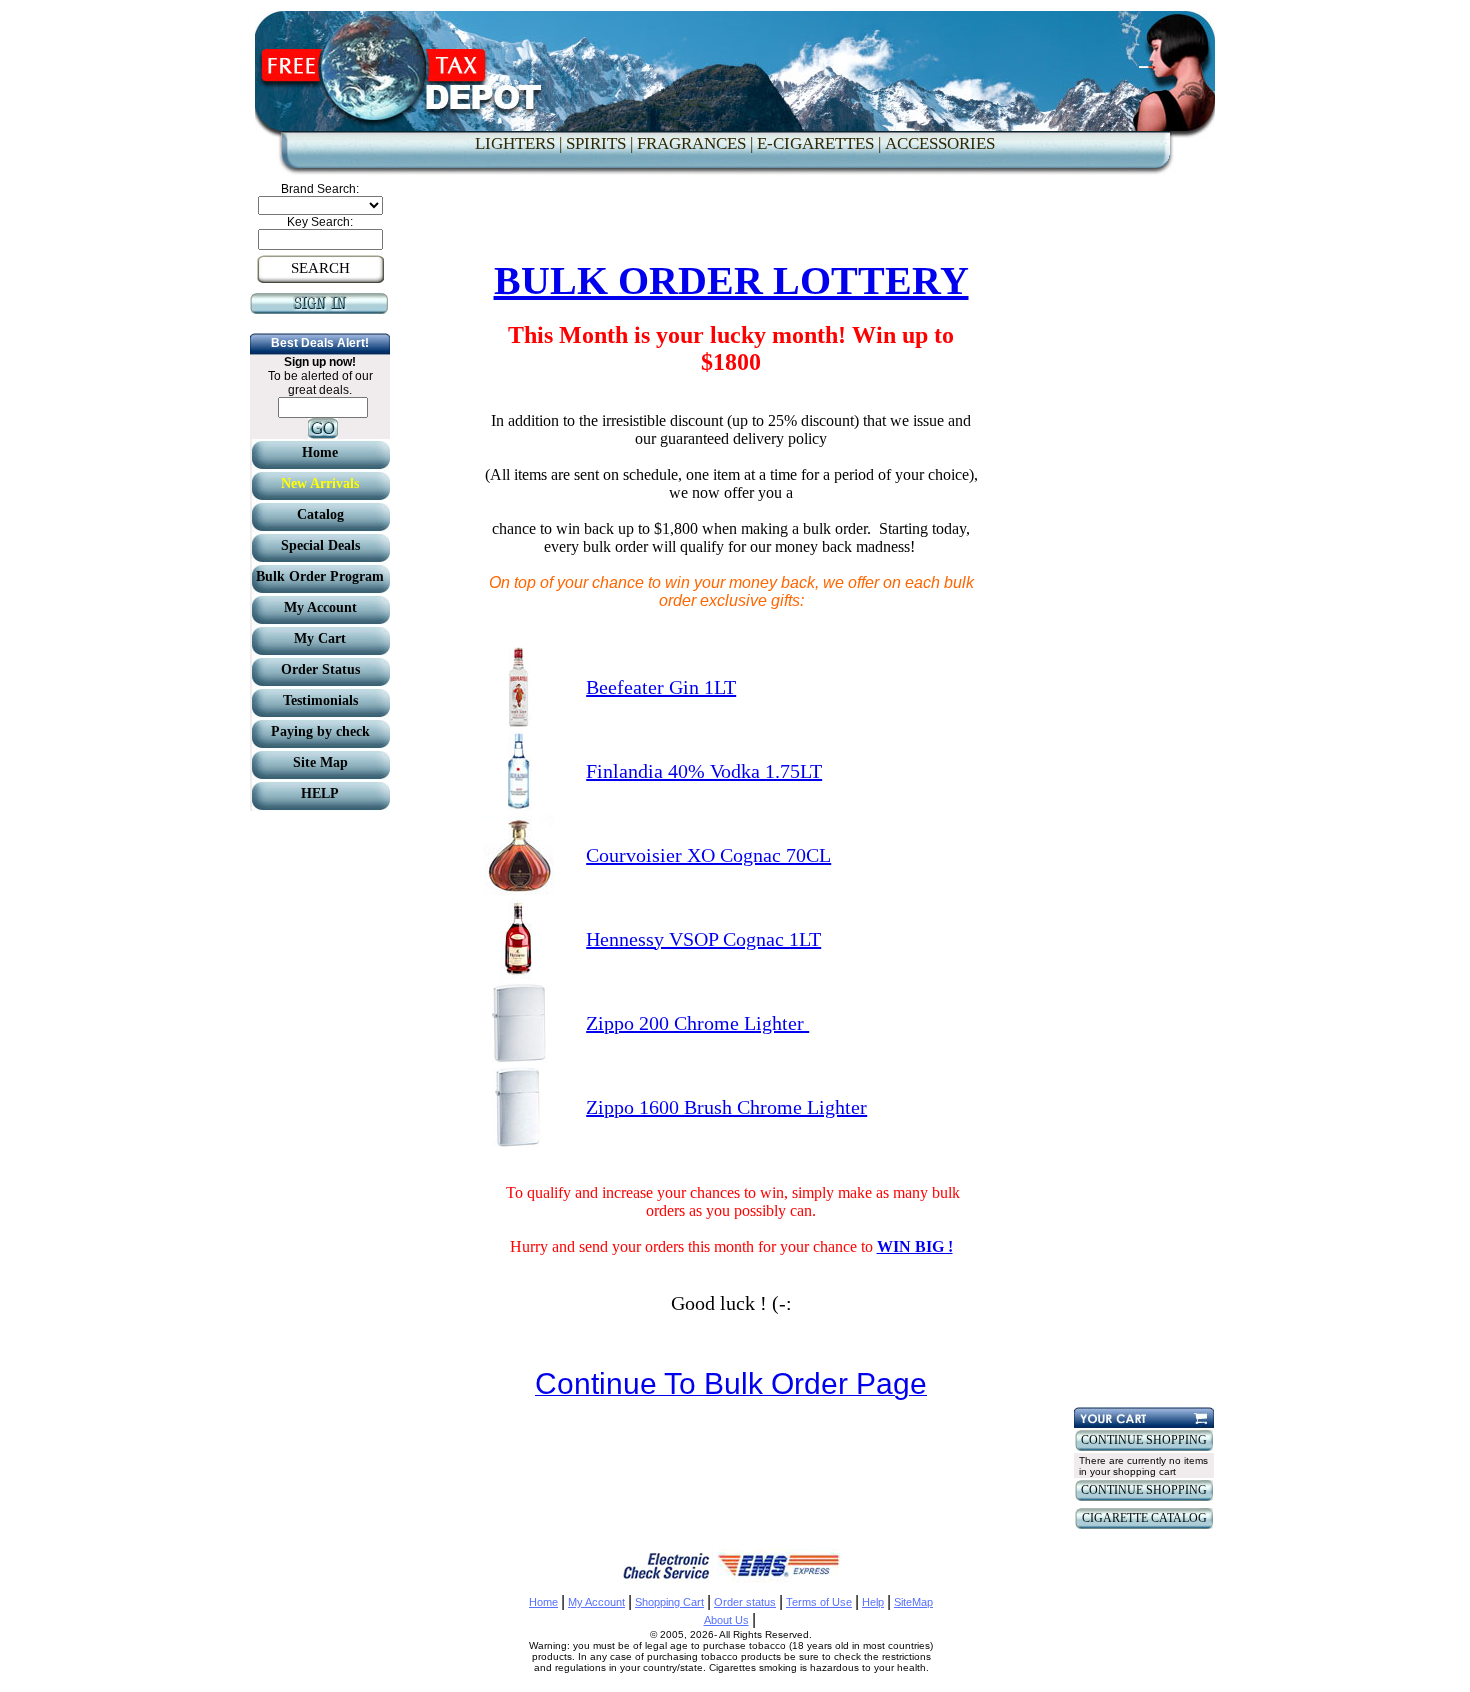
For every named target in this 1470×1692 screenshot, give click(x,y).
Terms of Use (819, 1602)
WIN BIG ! (915, 1246)
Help (873, 1602)
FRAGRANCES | (695, 143)
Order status (745, 1602)
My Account (596, 1602)
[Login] (320, 309)
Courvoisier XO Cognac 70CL (708, 855)
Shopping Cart (669, 1602)
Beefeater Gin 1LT (661, 687)
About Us (726, 1620)
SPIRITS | (599, 143)
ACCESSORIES (940, 143)
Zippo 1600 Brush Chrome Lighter (726, 1107)
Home (543, 1602)
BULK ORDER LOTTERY (731, 280)
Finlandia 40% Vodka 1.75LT (704, 771)
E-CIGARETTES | (819, 143)
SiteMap (913, 1602)
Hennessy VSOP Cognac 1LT (703, 939)
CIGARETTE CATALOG (1144, 1518)
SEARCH (320, 268)
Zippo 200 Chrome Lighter (697, 1023)
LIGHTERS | (518, 143)
